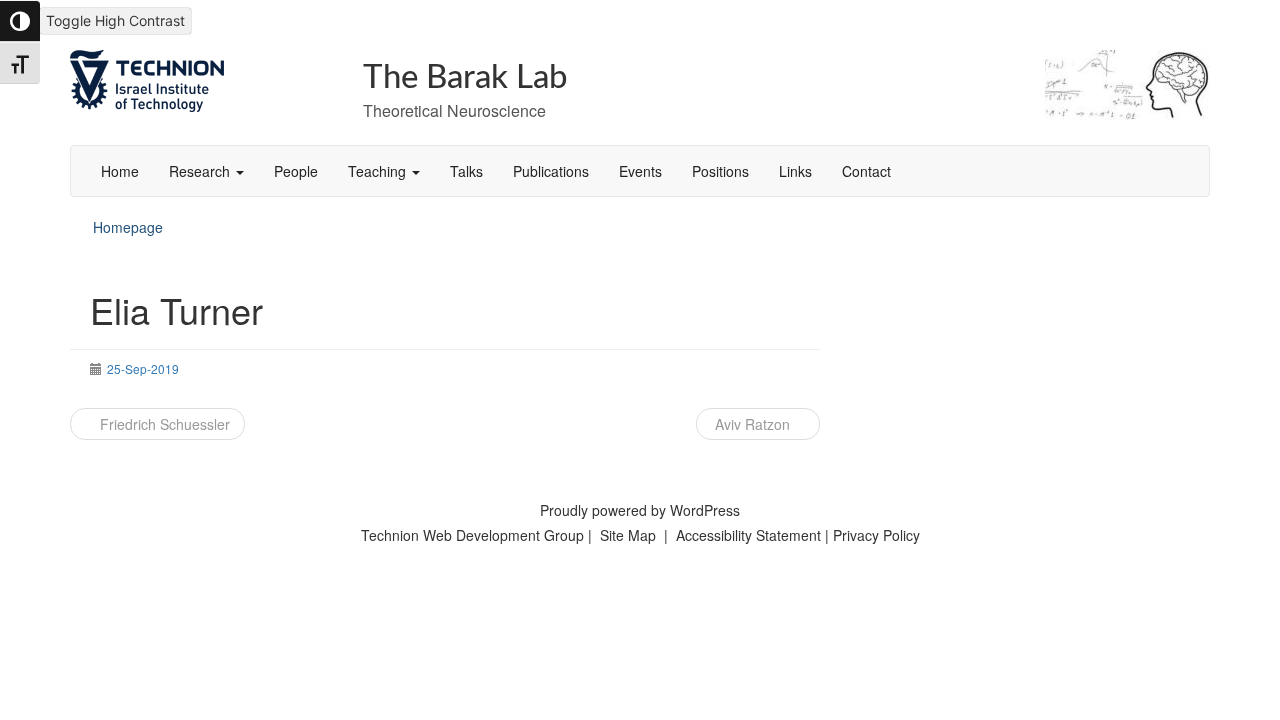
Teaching (379, 171)
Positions (720, 171)
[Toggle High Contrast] (20, 21)
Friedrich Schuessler (163, 424)
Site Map (628, 535)
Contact (866, 171)
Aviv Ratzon (752, 424)
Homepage (128, 227)
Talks (466, 171)
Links (795, 171)
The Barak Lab (465, 77)
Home (120, 171)
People (296, 171)
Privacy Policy (876, 535)
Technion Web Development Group (472, 535)
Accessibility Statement (750, 535)
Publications (551, 171)
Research (201, 171)
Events (640, 171)
